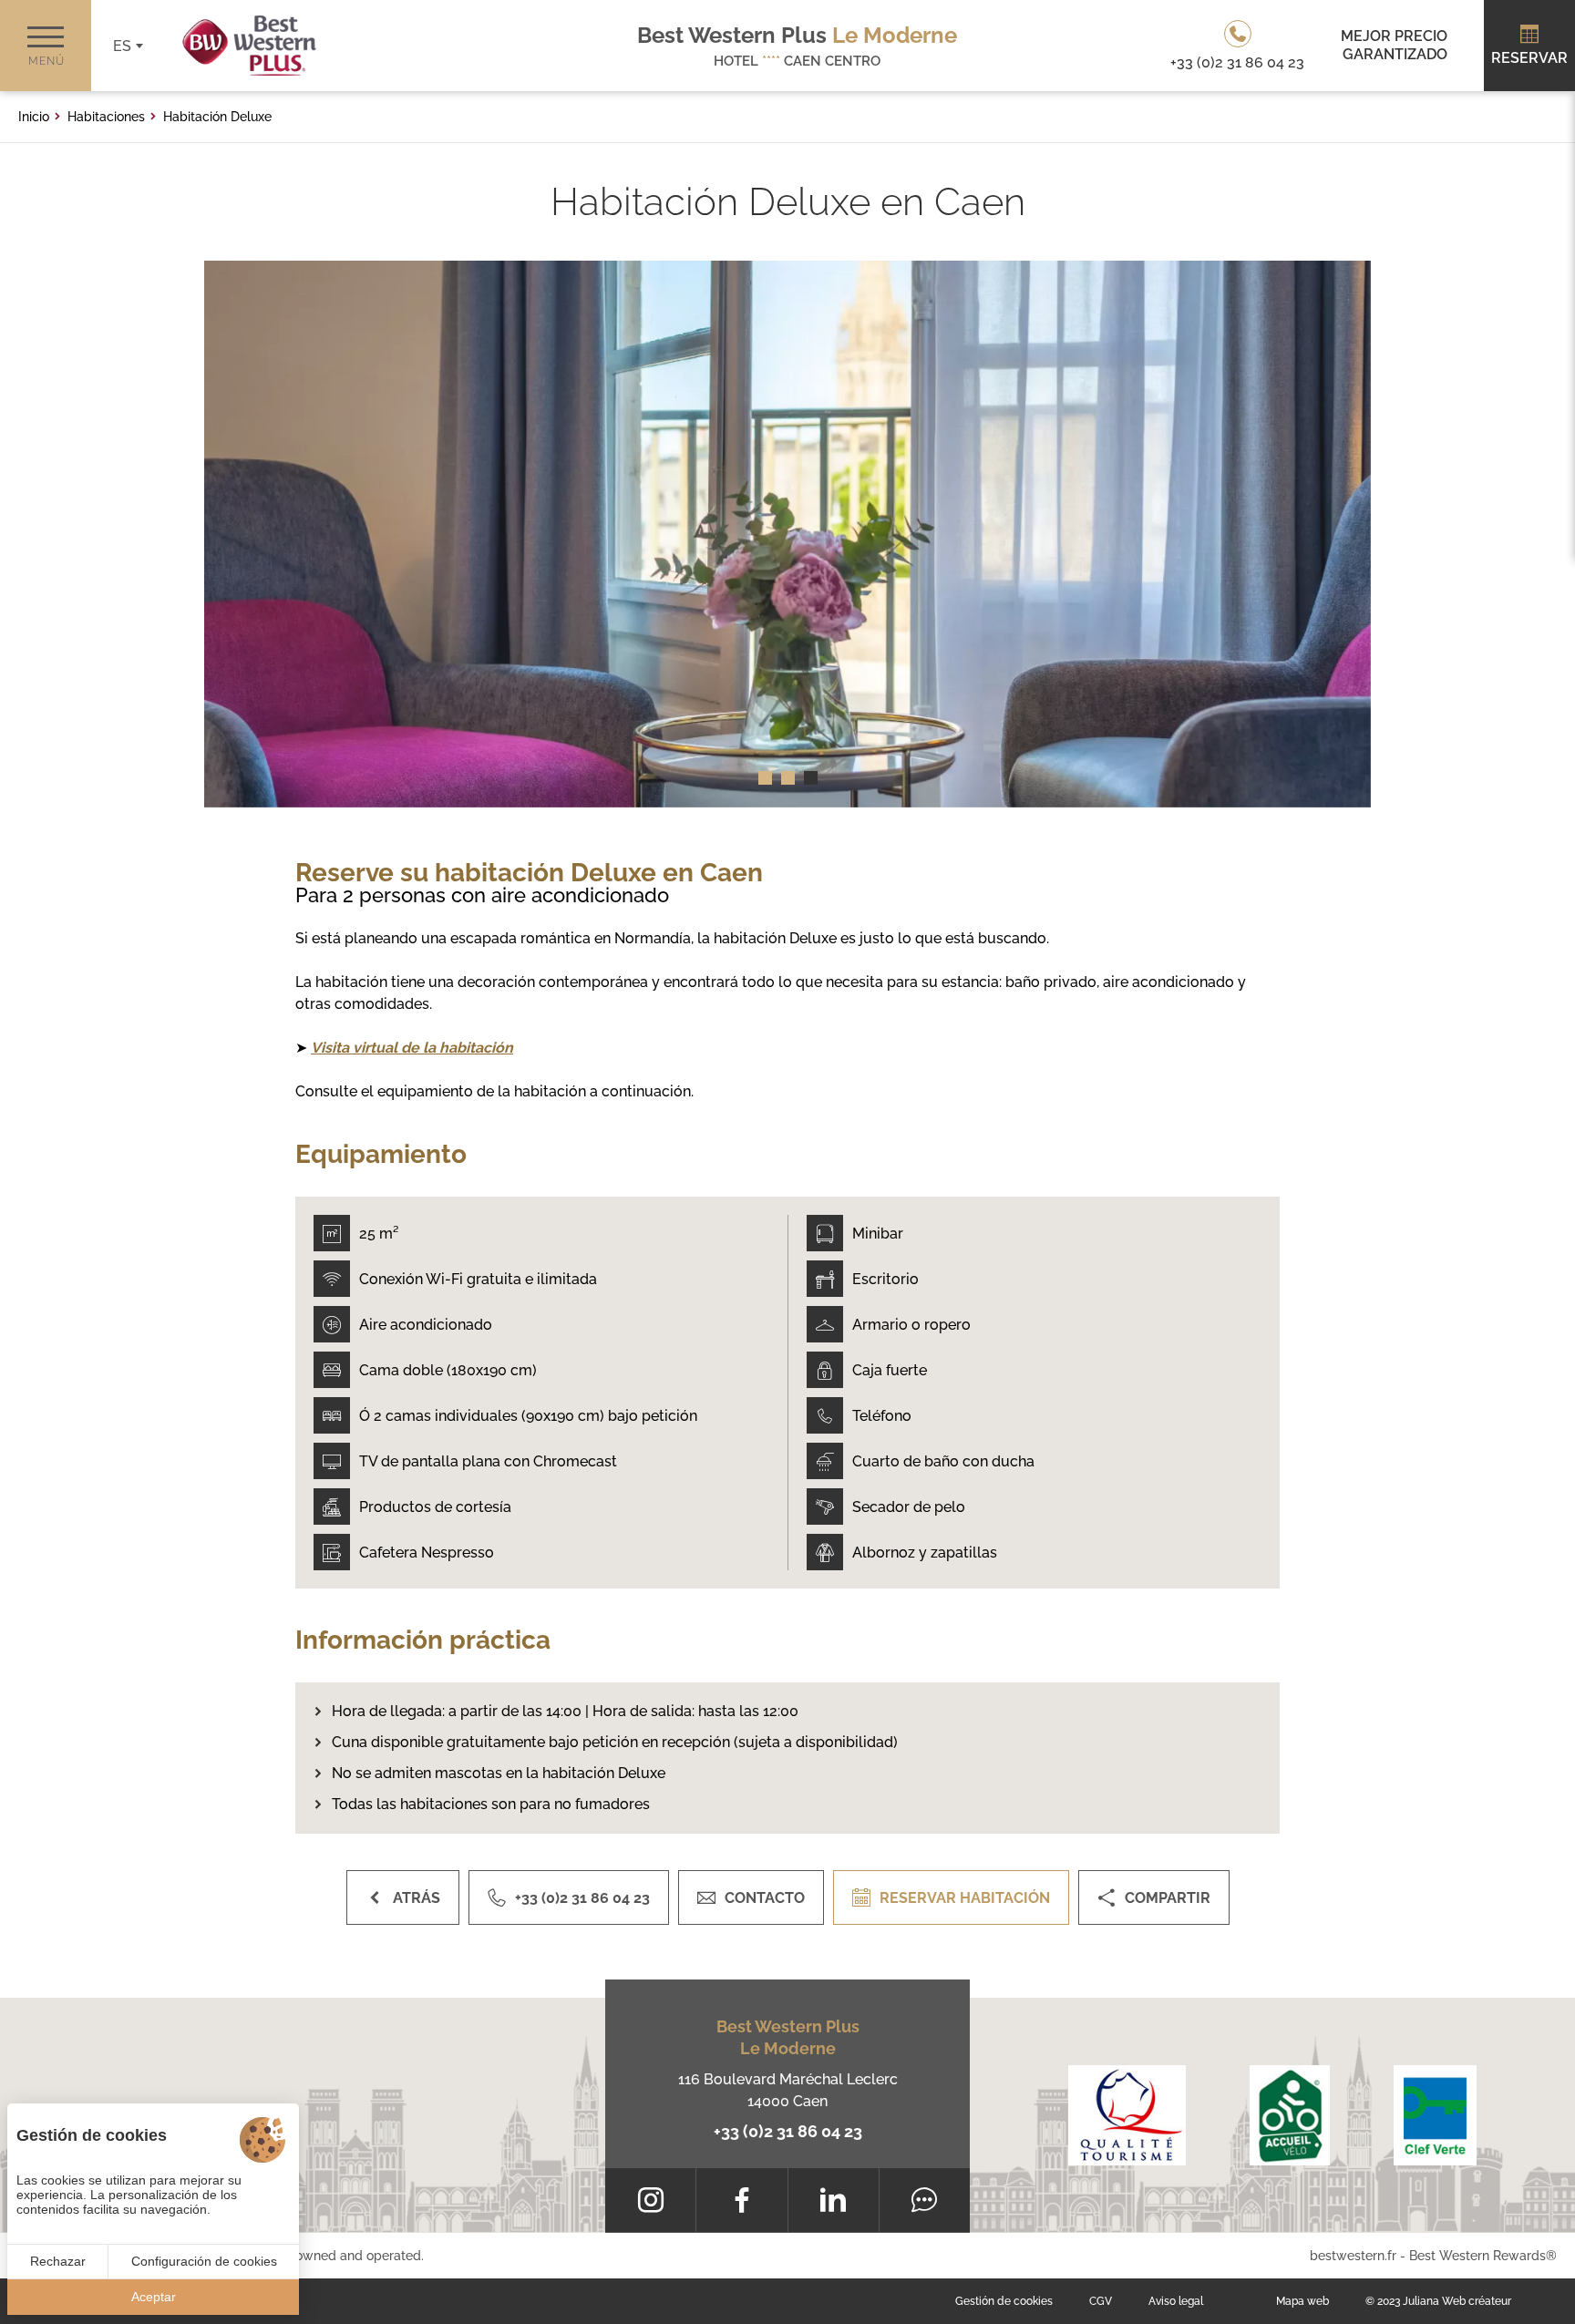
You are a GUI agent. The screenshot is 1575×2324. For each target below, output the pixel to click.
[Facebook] (741, 2200)
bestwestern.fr (1353, 2256)
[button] (765, 778)
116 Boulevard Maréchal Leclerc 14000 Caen (788, 2090)
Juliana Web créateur (1457, 2301)
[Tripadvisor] (925, 2200)
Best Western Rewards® (1483, 2256)
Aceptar (154, 2297)
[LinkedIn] (834, 2200)
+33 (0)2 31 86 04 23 (788, 2131)
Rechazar (58, 2261)
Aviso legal (1176, 2301)
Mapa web (1302, 2301)
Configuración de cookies (204, 2261)
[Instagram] (650, 2200)
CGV (1101, 2301)
